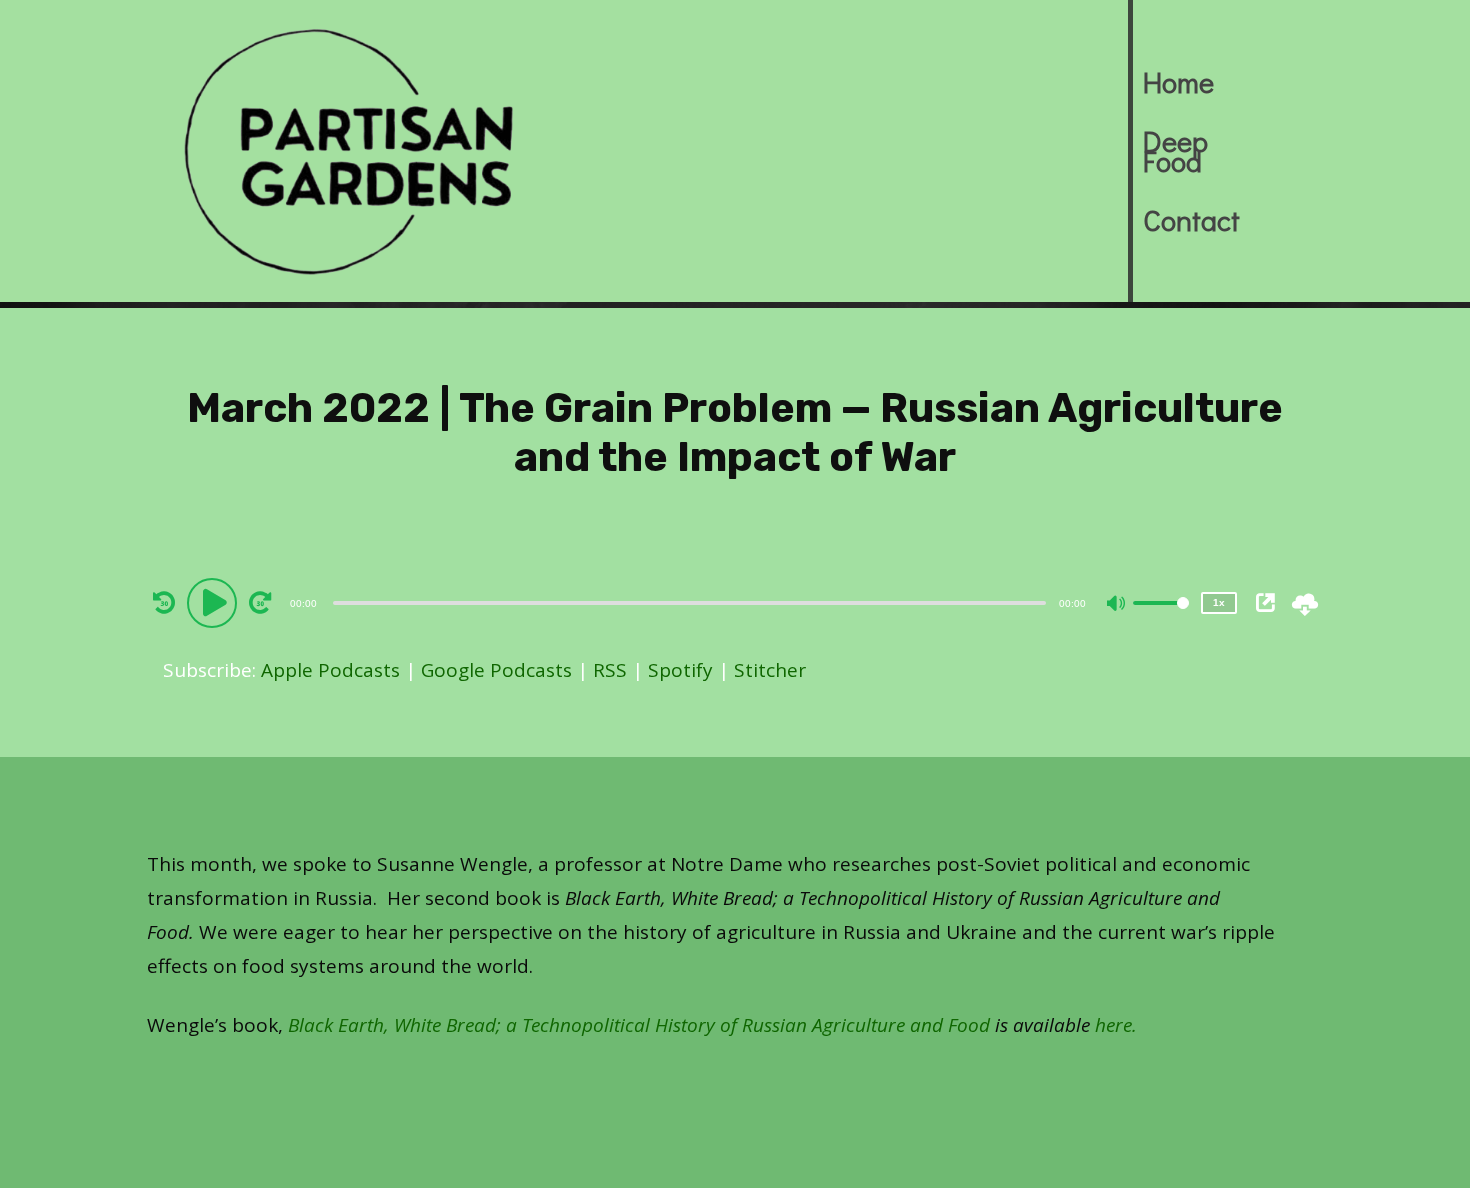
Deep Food (1175, 151)
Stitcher (770, 670)
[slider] (1161, 619)
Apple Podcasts (330, 670)
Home (1177, 82)
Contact (1177, 220)
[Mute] (1117, 605)
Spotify (680, 670)
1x (1219, 602)
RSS (610, 670)
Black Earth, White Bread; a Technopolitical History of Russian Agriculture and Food (639, 1025)
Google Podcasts (496, 670)
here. (1116, 1025)
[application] (692, 602)
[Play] (215, 602)
